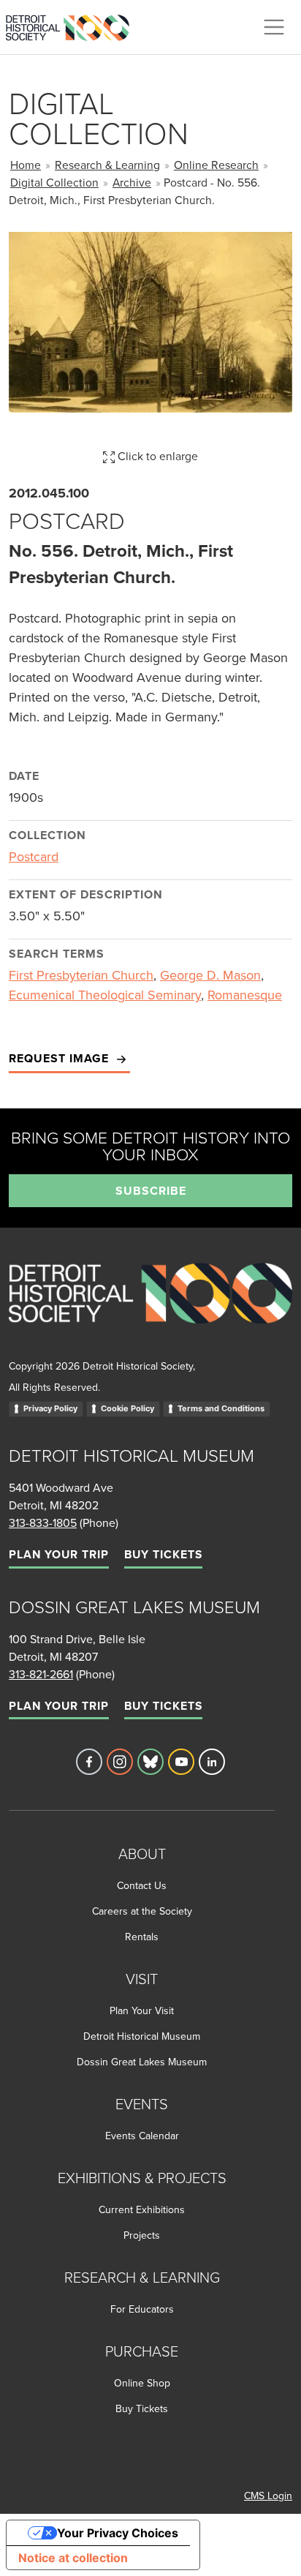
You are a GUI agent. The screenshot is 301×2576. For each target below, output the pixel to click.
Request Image (61, 1058)
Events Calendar (142, 2136)
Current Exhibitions (142, 2209)
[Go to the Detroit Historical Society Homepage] (73, 25)
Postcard (34, 856)
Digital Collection (54, 182)
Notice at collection (73, 2558)
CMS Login (268, 2496)
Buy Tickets (163, 1554)
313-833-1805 (43, 1522)
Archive (132, 182)
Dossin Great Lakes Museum (142, 2062)
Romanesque (245, 995)
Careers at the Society (142, 1911)
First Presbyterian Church (81, 975)
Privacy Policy (50, 1408)
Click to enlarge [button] (156, 456)
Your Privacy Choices (118, 2533)
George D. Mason (210, 975)
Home (26, 165)
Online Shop (142, 2383)
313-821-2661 (41, 1674)
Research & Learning (107, 165)
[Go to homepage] (150, 1309)
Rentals (142, 1937)
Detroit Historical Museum (142, 2036)
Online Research (216, 165)
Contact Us (142, 1885)
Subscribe (151, 1191)
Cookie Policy (127, 1408)
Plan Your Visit (142, 2010)
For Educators (142, 2309)
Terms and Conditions (221, 1408)
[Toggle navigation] (274, 27)
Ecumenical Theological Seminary (105, 995)
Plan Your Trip (59, 1554)
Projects (142, 2235)
